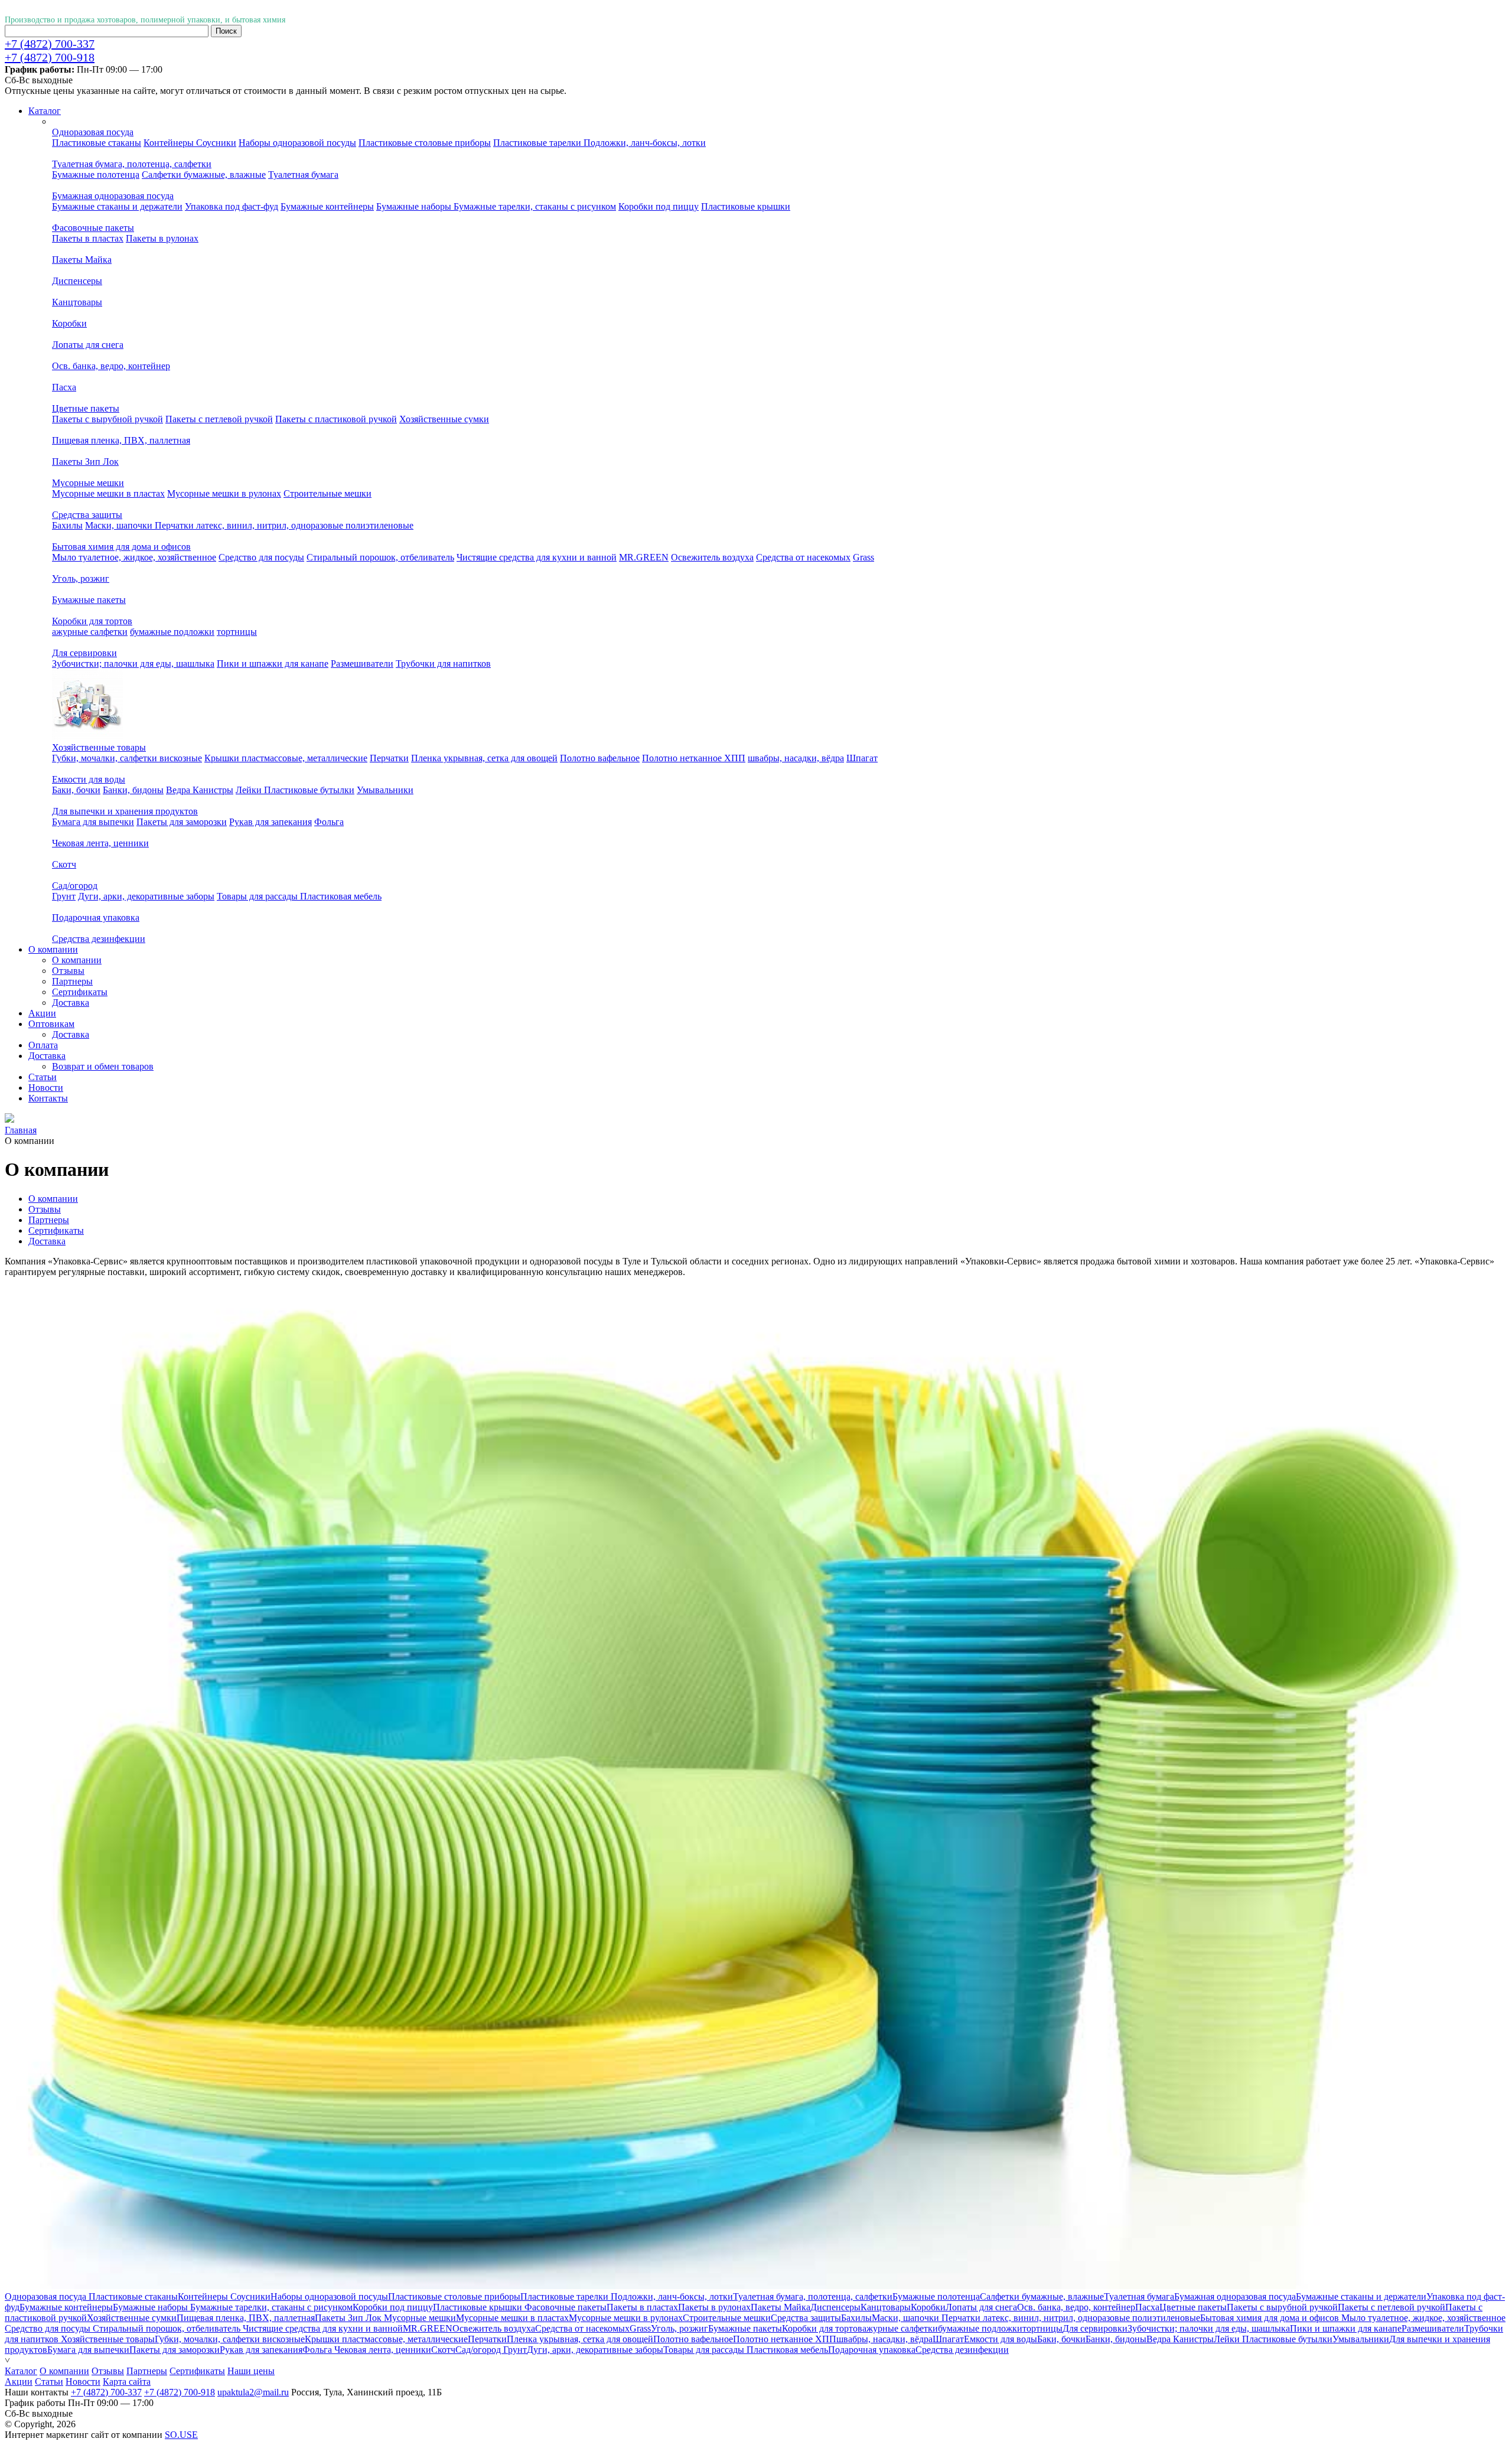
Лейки (250, 790)
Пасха (64, 387)
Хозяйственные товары (99, 747)
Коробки (69, 323)
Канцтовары (77, 302)
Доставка (71, 1003)
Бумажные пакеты (89, 600)
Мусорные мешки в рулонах (224, 493)
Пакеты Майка (82, 260)
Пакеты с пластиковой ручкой (336, 419)
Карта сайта (127, 2382)
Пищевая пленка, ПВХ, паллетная (121, 440)
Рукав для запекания (271, 822)
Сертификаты (80, 992)
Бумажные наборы (415, 206)
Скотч (64, 864)
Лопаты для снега (88, 345)
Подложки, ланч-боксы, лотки (645, 143)
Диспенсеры (77, 281)
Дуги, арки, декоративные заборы (146, 896)
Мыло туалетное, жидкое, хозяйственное (134, 557)
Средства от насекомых (803, 557)
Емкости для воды (89, 779)
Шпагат (862, 758)
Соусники (216, 143)
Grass (863, 557)
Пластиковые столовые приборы (425, 143)
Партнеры (72, 981)
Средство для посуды (261, 557)
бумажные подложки (172, 632)
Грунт (64, 896)
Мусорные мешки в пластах (108, 493)
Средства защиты (87, 515)
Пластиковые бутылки (309, 790)
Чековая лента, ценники (100, 843)
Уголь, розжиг (81, 578)
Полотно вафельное (600, 758)
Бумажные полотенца (96, 175)
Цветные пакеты (86, 408)
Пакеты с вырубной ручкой (107, 419)
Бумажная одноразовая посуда (113, 196)
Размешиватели (362, 664)
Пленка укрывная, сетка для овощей (484, 758)
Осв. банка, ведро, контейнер (111, 366)
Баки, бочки (76, 790)
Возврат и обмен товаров (103, 1066)
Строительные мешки (328, 493)
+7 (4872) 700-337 (50, 44)
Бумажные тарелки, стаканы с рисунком (535, 206)
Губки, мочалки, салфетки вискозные (127, 758)
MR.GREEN (644, 557)
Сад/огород (75, 886)
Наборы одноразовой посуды (297, 143)
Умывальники (385, 790)
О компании (77, 960)
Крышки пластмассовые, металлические (286, 758)
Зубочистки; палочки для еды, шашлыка (133, 664)
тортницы (237, 632)
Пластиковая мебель (341, 896)
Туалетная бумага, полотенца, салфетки (132, 164)
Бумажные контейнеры (327, 206)
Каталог (21, 2371)
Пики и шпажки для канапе (273, 664)
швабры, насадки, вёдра (796, 758)
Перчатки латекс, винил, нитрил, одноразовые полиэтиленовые (284, 525)
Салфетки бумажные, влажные (204, 175)
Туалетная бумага (303, 175)
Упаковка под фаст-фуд (232, 206)
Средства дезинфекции (99, 939)
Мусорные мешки (88, 483)
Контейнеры (170, 143)
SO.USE (181, 2435)
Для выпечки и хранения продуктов (125, 811)
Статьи (49, 2382)
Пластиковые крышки (746, 206)
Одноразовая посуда (93, 132)
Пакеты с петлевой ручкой (219, 419)
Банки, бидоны (133, 790)
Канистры (213, 790)
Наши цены (251, 2371)
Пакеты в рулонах (162, 238)
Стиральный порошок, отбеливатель (380, 557)
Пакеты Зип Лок (85, 462)
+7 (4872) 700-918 (50, 57)
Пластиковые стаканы (97, 143)
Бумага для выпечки (93, 822)
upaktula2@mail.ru (253, 2392)
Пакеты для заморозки (182, 822)
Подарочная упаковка (96, 917)
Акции (19, 2382)
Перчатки (389, 758)
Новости (83, 2382)
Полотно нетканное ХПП (694, 758)
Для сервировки (84, 653)
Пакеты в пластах (88, 238)
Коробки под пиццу (659, 206)
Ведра (179, 790)
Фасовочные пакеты (93, 228)
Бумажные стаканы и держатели (117, 206)
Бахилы (67, 525)
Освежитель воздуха (712, 557)
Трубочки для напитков (443, 664)
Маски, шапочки (120, 525)
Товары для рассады (258, 896)
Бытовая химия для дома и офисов (121, 547)
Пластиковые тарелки (538, 143)
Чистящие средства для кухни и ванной (537, 557)
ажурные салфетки (90, 632)
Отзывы (68, 971)
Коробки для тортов (92, 621)
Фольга (329, 822)
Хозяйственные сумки (444, 419)
